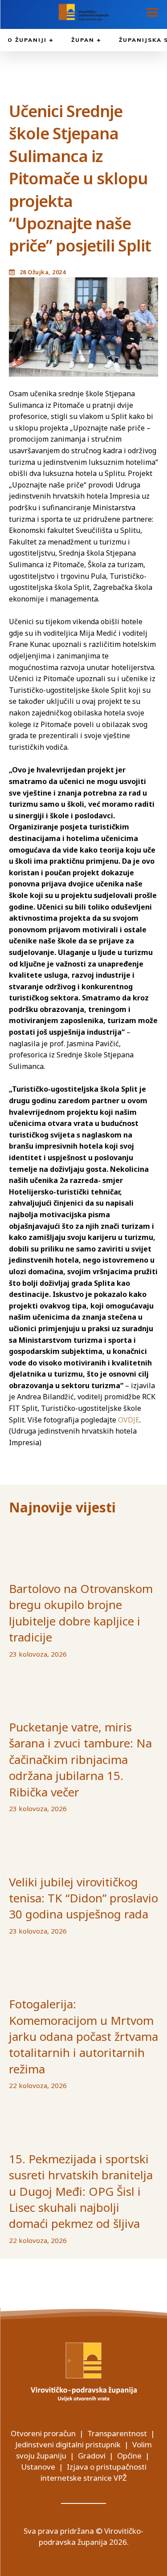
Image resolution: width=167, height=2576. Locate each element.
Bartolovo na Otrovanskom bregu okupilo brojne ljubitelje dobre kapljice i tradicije (81, 1613)
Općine (129, 2456)
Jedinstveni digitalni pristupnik (68, 2444)
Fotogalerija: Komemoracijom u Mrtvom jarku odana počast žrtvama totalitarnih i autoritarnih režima (83, 2036)
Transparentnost (117, 2433)
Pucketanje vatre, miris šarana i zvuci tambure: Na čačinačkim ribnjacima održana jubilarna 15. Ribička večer (80, 1759)
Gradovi (92, 2456)
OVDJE (129, 1420)
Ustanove (38, 2467)
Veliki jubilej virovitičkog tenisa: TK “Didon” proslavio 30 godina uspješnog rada (83, 1898)
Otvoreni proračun (43, 2433)
